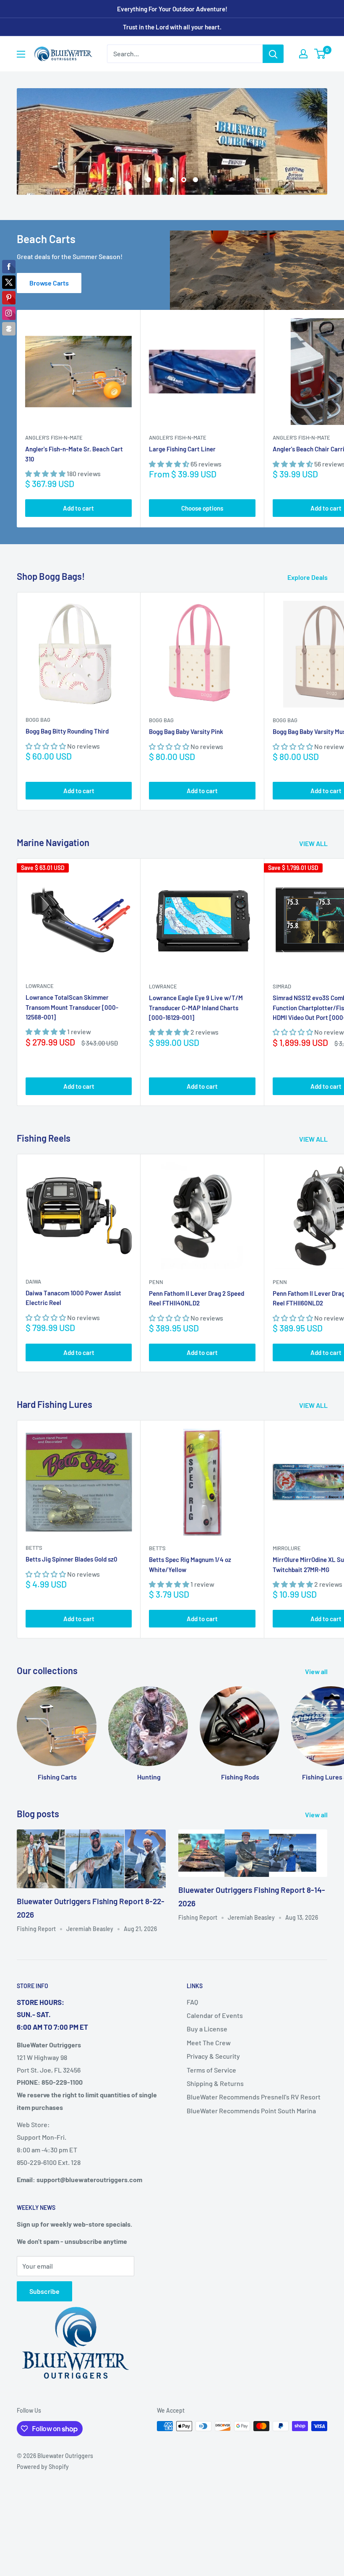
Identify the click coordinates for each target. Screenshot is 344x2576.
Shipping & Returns (215, 2080)
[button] (46, 470)
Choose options (202, 505)
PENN (156, 1279)
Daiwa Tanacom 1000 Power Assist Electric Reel (73, 1295)
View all (317, 1668)
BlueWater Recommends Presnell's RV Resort (254, 2094)
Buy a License (207, 2026)
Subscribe (44, 2288)
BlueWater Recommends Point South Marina (251, 2107)
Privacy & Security (213, 2053)
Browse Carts (49, 280)
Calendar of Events (215, 2012)
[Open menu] (21, 54)
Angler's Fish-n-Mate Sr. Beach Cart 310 (74, 451)
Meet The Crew (209, 2039)
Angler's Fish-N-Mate (54, 435)
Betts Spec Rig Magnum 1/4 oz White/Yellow (190, 1561)
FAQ (192, 1998)
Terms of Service (211, 2066)
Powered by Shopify (43, 2464)
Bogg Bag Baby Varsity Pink (186, 729)
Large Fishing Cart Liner (182, 446)
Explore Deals (308, 574)
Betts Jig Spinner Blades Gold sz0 (72, 1556)
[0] (320, 54)
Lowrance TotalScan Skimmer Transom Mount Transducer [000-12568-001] (72, 1004)
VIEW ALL (314, 840)
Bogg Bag (38, 717)
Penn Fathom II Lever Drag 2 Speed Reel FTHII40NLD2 (197, 1295)
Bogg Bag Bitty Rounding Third (67, 728)
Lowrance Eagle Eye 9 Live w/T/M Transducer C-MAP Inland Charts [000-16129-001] (196, 1005)
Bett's (34, 1545)
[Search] (273, 54)
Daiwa (33, 1279)
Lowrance (40, 983)
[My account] (303, 54)
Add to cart (78, 505)
